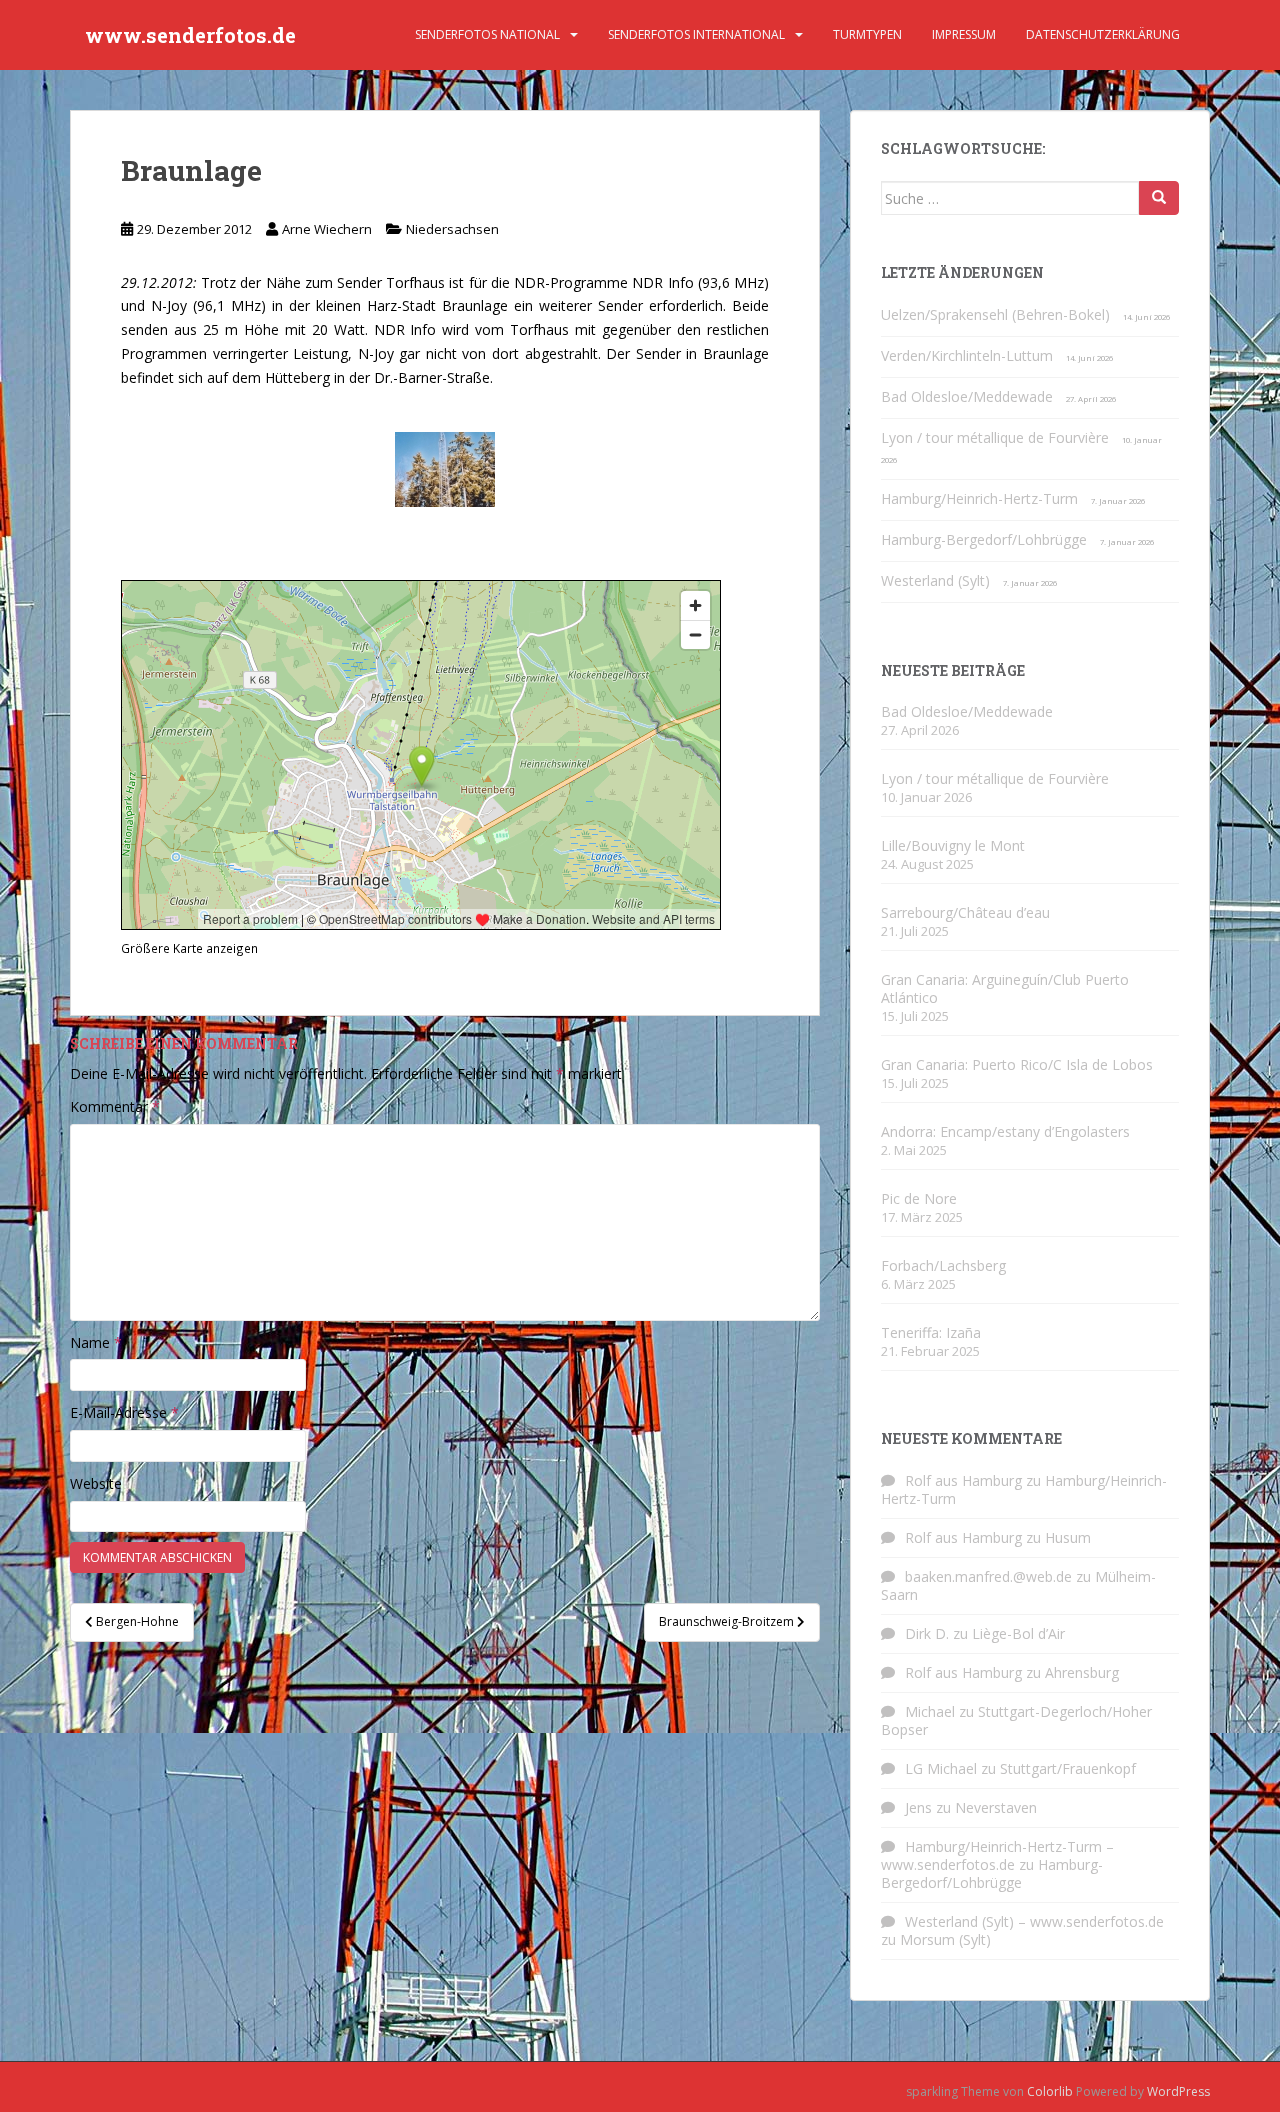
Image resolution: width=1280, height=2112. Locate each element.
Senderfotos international (696, 34)
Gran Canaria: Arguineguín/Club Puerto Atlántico (1005, 988)
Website (96, 1483)
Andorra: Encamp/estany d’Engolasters (1005, 1131)
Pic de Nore (919, 1198)
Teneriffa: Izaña (931, 1332)
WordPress (1178, 2091)
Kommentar (115, 1106)
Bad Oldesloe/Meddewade (967, 396)
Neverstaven (996, 1807)
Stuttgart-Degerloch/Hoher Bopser (1016, 1720)
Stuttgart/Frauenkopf (1068, 1768)
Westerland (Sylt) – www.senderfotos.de (1034, 1921)
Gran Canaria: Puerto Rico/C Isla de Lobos (1017, 1064)
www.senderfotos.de (190, 35)
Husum (1068, 1537)
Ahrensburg (1082, 1672)
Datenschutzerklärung (1103, 34)
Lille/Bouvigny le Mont (953, 845)
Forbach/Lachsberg (943, 1265)
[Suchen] (1159, 198)
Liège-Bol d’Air (1018, 1633)
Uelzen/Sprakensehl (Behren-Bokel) (995, 314)
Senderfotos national (487, 34)
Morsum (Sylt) (945, 1939)
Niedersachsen (452, 229)
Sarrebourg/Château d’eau (965, 912)
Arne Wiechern (327, 229)
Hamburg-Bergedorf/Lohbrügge (984, 539)
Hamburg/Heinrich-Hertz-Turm (979, 498)
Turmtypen (867, 34)
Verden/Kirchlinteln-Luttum (967, 355)
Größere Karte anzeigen (189, 948)
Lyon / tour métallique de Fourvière (995, 437)
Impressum (964, 34)
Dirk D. (927, 1633)
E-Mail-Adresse (124, 1412)
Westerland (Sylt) (935, 580)
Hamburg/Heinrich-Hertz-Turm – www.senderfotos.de (997, 1855)
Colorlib (1050, 2091)
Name (96, 1342)
